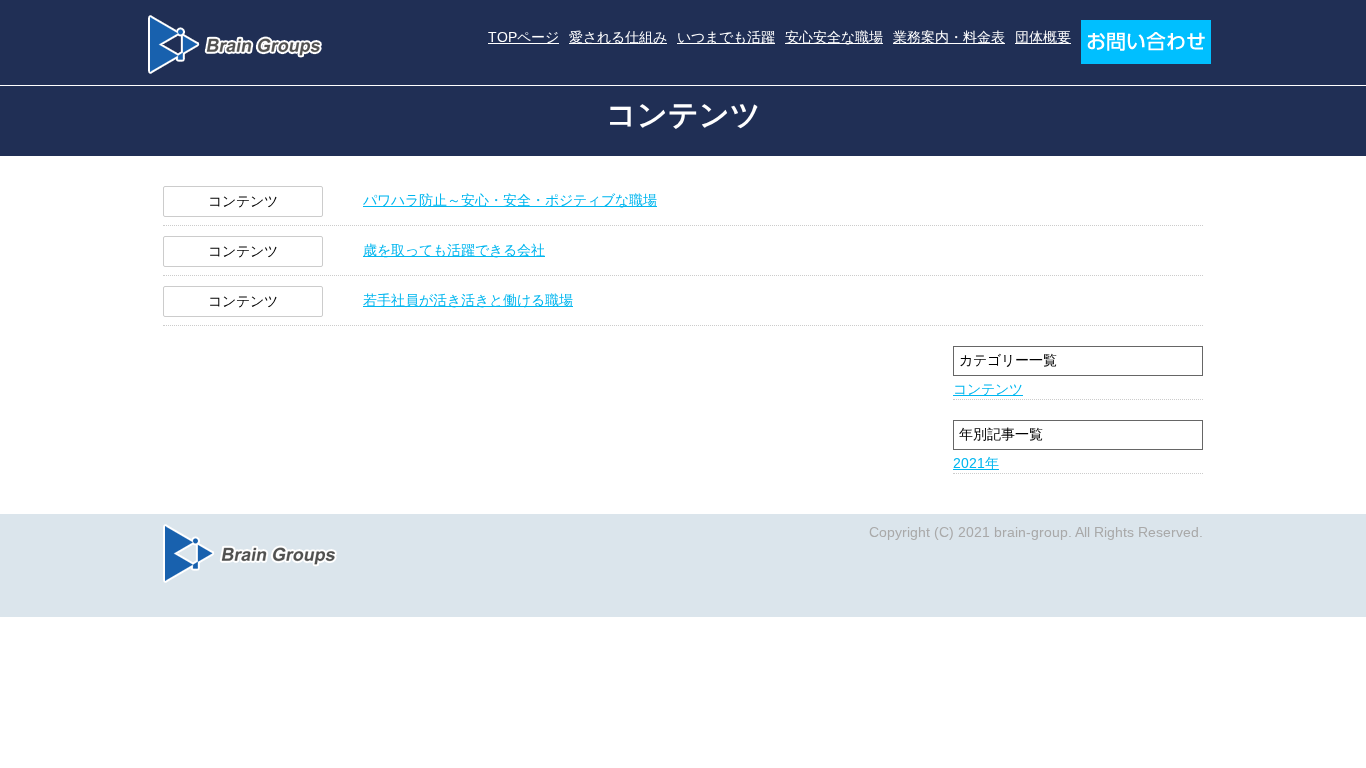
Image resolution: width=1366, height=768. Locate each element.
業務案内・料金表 (949, 37)
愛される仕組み (618, 37)
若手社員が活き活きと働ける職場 (468, 300)
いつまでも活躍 (726, 37)
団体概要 (1043, 37)
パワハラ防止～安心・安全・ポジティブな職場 (510, 200)
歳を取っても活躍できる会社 (454, 250)
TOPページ (523, 37)
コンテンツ (988, 389)
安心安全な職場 (834, 37)
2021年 (976, 463)
